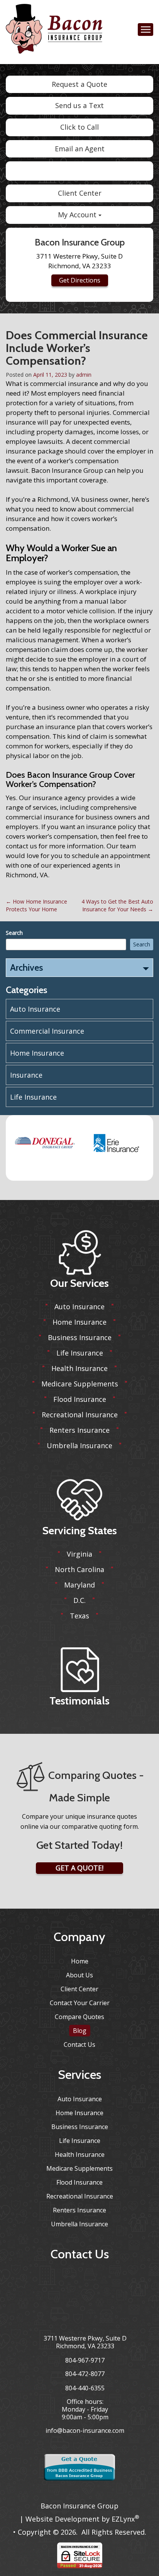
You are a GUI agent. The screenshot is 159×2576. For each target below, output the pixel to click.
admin (84, 375)
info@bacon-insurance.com (85, 2430)
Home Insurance (37, 1053)
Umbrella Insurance (79, 1445)
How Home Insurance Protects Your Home (36, 905)
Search (14, 933)
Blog (80, 2031)
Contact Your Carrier (80, 2003)
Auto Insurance (35, 1009)
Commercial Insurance (47, 1031)
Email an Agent (80, 149)
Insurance (26, 1075)
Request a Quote (79, 84)
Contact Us (79, 2045)
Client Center (80, 193)
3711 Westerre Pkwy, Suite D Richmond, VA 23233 (85, 2342)
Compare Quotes (79, 2017)
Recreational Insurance (80, 1415)
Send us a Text (79, 105)
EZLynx (123, 2519)
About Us (79, 1975)
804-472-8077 (85, 2374)
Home (80, 1961)
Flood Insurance (80, 1399)
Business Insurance (80, 1337)
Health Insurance (79, 1368)
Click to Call (79, 127)
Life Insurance (33, 1097)
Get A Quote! (79, 1868)
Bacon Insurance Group (79, 2506)
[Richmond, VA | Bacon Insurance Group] (54, 31)
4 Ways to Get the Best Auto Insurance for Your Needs (117, 905)
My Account (78, 215)
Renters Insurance (79, 1430)
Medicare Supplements (80, 1384)
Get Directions (80, 280)
